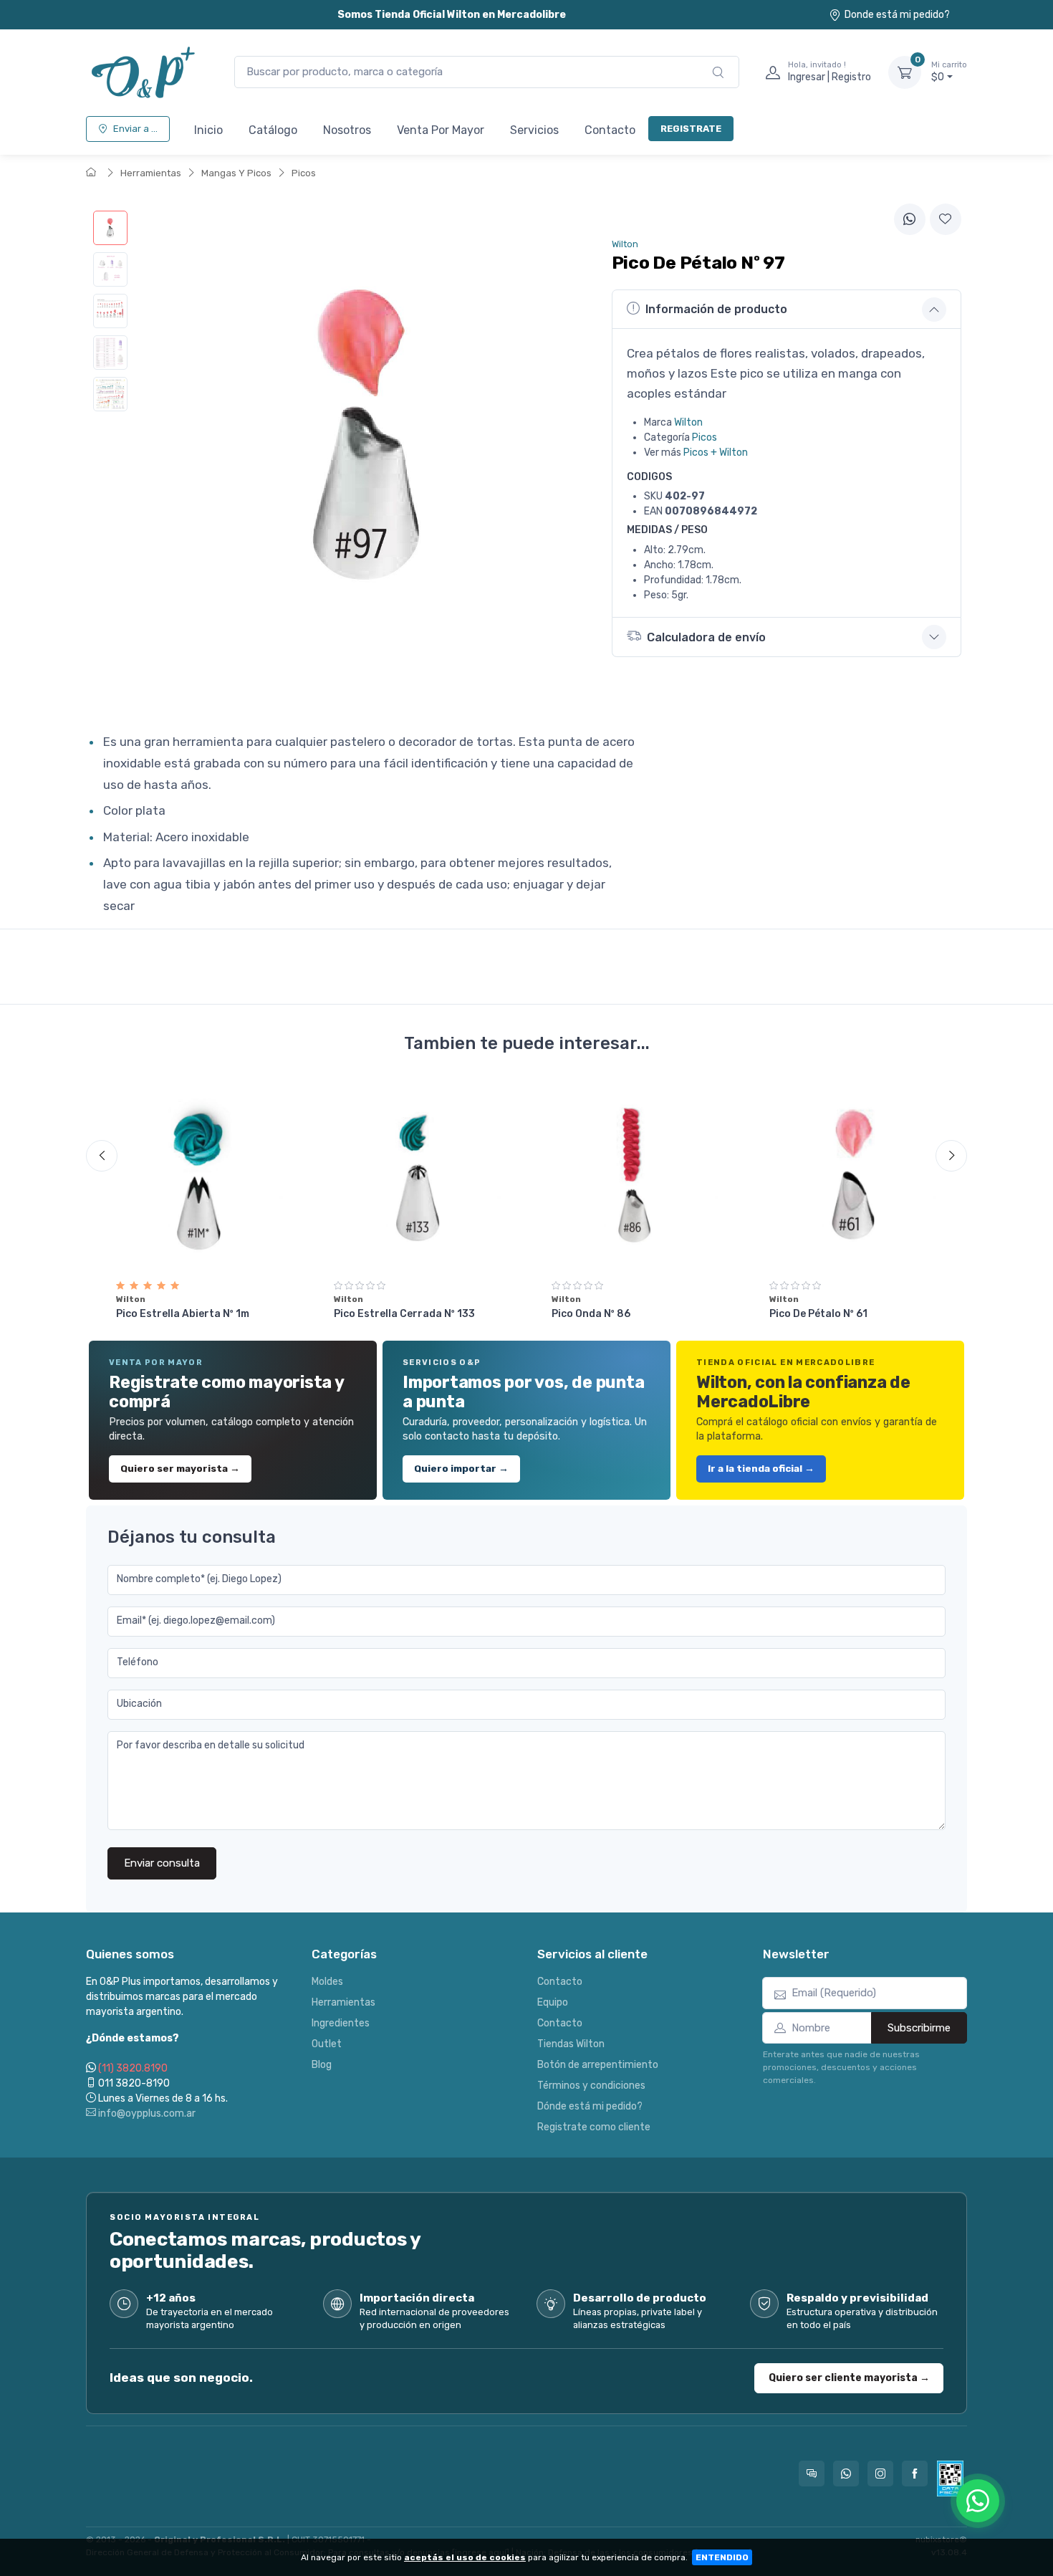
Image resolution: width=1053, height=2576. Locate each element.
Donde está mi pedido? (897, 15)
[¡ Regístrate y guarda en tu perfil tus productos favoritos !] (946, 219)
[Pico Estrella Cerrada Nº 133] (418, 1174)
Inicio (208, 130)
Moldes (327, 1982)
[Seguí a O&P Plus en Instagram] (880, 2474)
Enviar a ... (135, 129)
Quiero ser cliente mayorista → (849, 2378)
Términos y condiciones (591, 2086)
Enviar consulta (162, 1863)
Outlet (327, 2044)
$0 (949, 72)
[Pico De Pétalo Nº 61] (853, 1174)
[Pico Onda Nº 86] (635, 1174)
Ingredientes (341, 2023)
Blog (322, 2065)
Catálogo (273, 130)
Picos (304, 173)
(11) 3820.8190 (133, 2068)
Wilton (688, 422)
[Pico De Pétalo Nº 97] (110, 228)
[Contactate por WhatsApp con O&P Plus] (846, 2474)
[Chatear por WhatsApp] (978, 2501)
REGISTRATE (691, 129)
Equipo (553, 2002)
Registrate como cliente (594, 2127)
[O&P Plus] (146, 72)
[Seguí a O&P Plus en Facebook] (915, 2474)
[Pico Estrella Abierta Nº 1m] (200, 1174)
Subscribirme (919, 2028)
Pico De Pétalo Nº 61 (818, 1314)
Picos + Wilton (716, 453)
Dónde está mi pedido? (590, 2106)
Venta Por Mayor (441, 130)
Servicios (534, 130)
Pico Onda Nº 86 (591, 1314)
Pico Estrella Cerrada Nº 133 (404, 1314)
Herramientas (151, 173)
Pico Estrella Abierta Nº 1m (183, 1314)
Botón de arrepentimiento (598, 2065)
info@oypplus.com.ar (146, 2113)
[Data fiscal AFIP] (950, 2479)
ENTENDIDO (722, 2557)
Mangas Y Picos (236, 173)
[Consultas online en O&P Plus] (812, 2474)
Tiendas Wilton (571, 2044)
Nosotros (347, 130)
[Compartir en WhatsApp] (910, 219)
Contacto (610, 130)
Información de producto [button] (716, 309)
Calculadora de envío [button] (706, 637)
